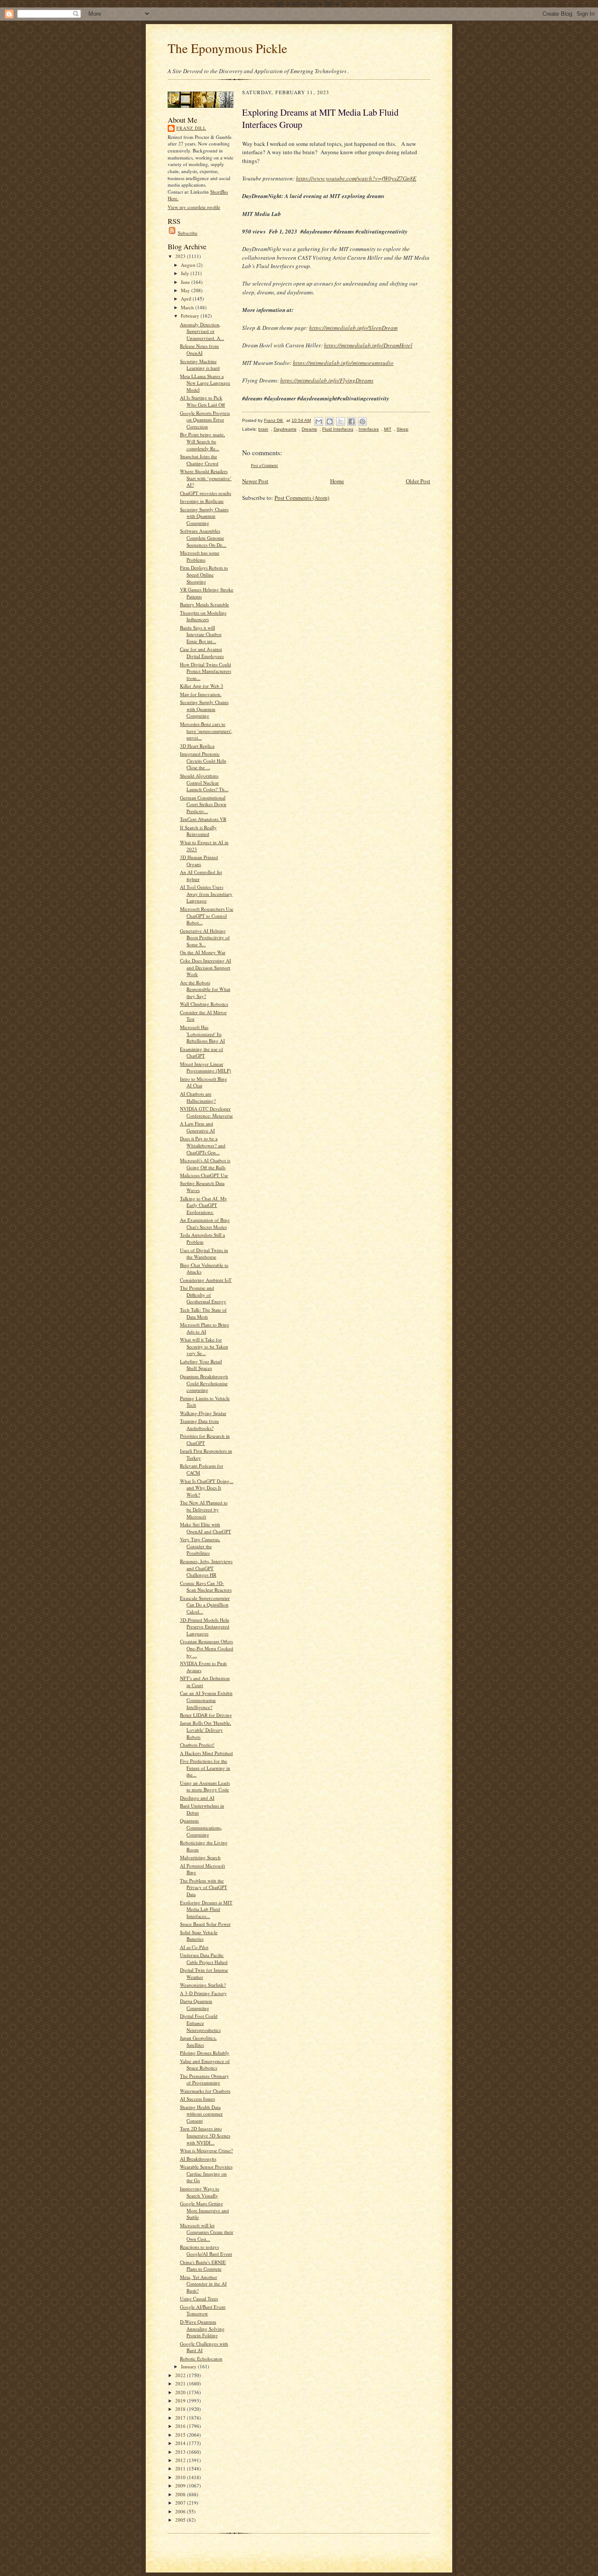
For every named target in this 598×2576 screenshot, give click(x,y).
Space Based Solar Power (205, 1924)
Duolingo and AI (197, 1798)
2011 (181, 2468)
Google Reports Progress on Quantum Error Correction (205, 420)
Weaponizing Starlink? (203, 1985)
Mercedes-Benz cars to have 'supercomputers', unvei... (206, 731)
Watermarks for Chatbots (205, 2091)
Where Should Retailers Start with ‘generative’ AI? (206, 478)
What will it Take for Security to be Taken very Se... (204, 1346)
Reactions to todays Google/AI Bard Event (206, 2250)
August (189, 265)
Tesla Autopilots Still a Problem (202, 1238)
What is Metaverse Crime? (206, 2150)
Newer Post (255, 481)
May (186, 290)
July (186, 273)
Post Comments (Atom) (302, 498)
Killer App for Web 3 (202, 686)
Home (337, 481)
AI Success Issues (197, 2099)
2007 (181, 2503)
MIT (388, 429)
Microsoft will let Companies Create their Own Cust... (207, 2232)
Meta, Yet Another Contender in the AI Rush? (203, 2284)
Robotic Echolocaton (201, 2358)
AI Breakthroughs (198, 2159)
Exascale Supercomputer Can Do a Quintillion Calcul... (205, 1605)
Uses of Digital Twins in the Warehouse (204, 1254)
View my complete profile (194, 207)
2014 (181, 2443)
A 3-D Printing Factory (203, 1993)
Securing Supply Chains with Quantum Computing (204, 516)
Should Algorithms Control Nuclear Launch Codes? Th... (204, 782)
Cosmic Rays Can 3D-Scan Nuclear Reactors (206, 1587)
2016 (181, 2426)
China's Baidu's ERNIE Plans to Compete (203, 2266)
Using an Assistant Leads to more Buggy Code (205, 1786)
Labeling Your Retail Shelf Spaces (201, 1365)
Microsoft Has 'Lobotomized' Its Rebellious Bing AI (202, 1034)
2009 (181, 2486)
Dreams (309, 429)
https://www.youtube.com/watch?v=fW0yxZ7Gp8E (356, 178)
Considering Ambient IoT (206, 1280)
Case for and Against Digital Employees (202, 653)
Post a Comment (264, 465)
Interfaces (369, 429)
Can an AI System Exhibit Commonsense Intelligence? (206, 1700)
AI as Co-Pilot (194, 1947)
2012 (181, 2460)
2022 (181, 2375)
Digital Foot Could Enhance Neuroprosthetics (200, 2023)
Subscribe (188, 233)
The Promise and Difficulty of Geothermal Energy (203, 1295)
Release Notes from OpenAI (199, 349)
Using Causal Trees (199, 2298)
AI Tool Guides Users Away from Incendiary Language (206, 894)
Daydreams (285, 429)
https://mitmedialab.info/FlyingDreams (327, 380)
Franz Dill (191, 128)
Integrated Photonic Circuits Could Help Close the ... (203, 761)
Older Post (418, 481)
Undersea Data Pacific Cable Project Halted (204, 1959)
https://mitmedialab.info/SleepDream (353, 328)
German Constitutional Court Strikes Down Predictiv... (203, 804)
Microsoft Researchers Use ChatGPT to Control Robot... (207, 916)
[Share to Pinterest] (362, 421)
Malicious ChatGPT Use (204, 1175)
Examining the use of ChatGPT (202, 1053)
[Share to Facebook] (352, 421)
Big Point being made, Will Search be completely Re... (202, 441)
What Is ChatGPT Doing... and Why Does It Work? (207, 1488)
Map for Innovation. (201, 694)
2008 (181, 2494)
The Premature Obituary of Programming (204, 2079)
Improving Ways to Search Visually (200, 2192)
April (187, 299)
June (186, 282)
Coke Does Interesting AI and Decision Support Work (206, 967)
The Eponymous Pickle (227, 48)
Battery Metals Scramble (204, 604)
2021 (181, 2383)
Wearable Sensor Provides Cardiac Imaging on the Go (206, 2173)
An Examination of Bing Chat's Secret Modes (205, 1223)
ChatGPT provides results (206, 493)
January (189, 2366)
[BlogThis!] (330, 421)
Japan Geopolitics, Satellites (198, 2041)
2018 (181, 2409)
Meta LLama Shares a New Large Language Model (205, 383)
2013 (181, 2452)
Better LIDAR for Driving (206, 1715)
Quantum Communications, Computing (201, 1827)
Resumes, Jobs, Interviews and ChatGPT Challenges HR (206, 1568)
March (188, 307)
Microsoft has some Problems (200, 556)
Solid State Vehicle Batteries (199, 1936)
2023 (181, 256)
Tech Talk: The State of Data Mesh (203, 1313)
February (191, 316)
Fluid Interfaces (338, 429)
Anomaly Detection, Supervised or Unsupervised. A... (202, 331)
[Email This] (319, 421)
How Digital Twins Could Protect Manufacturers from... (206, 671)
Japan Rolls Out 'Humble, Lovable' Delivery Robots (206, 1730)
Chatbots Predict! (197, 1745)
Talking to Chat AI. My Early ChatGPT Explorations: (204, 1205)
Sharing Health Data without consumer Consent (201, 2114)
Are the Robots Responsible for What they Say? (205, 989)
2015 (181, 2435)
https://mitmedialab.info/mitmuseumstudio (343, 363)
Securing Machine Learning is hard (200, 365)
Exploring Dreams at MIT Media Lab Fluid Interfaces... (206, 1909)
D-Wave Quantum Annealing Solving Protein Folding (202, 2328)
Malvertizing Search (200, 1857)
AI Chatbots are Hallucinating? (198, 1097)
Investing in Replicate (202, 501)
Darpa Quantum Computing (196, 2005)
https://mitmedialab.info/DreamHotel (368, 345)
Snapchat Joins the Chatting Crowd (199, 460)
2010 (181, 2477)
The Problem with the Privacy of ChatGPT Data (204, 1887)
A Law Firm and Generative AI (197, 1127)
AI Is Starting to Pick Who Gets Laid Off (202, 401)
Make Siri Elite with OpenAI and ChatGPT (206, 1528)
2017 (181, 2418)
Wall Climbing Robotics (204, 1004)
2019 (181, 2401)
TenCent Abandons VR (203, 819)
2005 (181, 2520)
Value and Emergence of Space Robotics (205, 2065)
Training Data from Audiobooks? (199, 1424)
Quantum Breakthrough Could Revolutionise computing (204, 1383)
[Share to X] (341, 421)
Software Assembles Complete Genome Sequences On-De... (203, 538)
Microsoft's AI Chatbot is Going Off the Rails (205, 1164)
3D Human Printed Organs (199, 861)
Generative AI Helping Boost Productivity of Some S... (205, 938)
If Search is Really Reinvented (198, 831)
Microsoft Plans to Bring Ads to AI (205, 1328)
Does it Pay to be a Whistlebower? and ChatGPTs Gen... (203, 1145)
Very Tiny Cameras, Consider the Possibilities (200, 1546)
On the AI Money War (203, 952)
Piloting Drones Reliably (205, 2053)
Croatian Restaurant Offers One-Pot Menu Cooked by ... (207, 1648)
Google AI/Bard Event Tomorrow (203, 2310)
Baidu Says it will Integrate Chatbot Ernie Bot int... (201, 634)
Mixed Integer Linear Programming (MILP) (206, 1067)
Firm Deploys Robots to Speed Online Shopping (204, 574)
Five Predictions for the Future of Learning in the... (205, 1768)
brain (263, 429)
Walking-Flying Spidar (203, 1413)
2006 (181, 2511)
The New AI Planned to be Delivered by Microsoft (204, 1509)
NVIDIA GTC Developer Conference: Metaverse (206, 1112)
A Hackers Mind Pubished (206, 1753)
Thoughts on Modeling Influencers (203, 616)
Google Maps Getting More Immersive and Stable (204, 2210)
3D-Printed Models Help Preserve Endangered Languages (205, 1627)
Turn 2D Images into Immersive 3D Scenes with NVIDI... (205, 2135)
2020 (181, 2392)
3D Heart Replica (197, 746)
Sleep (403, 429)
